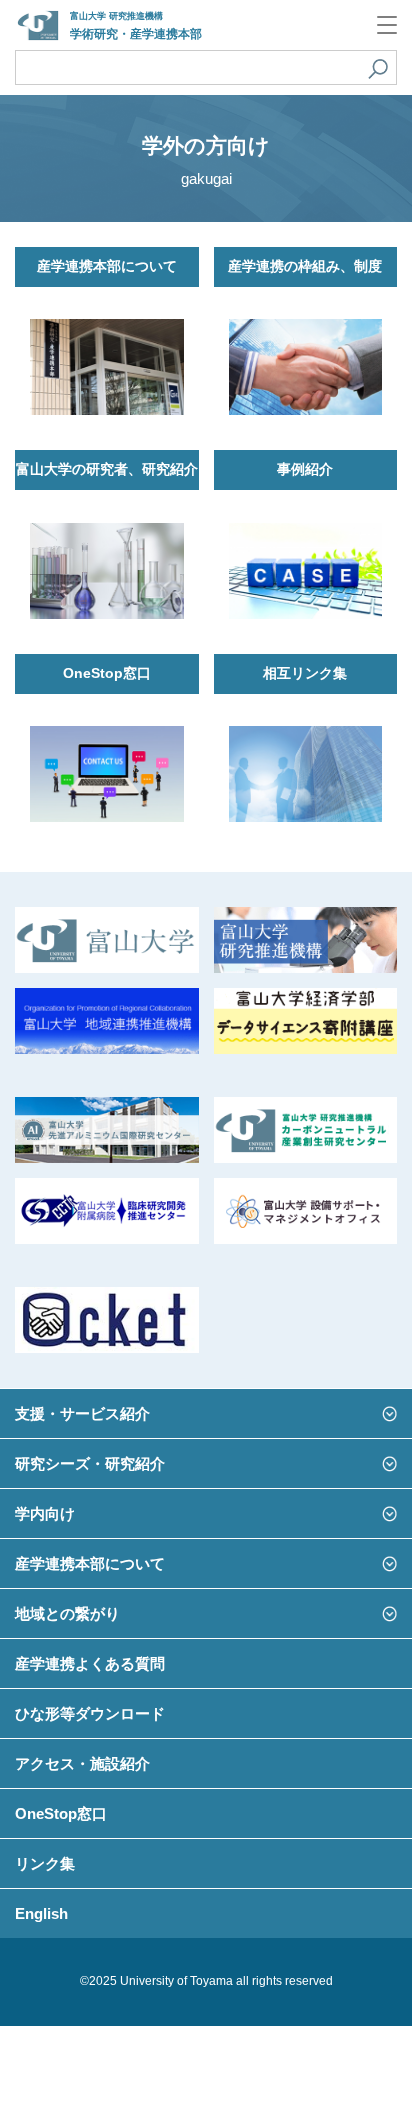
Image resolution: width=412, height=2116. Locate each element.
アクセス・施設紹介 (82, 1763)
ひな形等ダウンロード (90, 1713)
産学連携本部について (90, 1563)
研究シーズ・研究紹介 (90, 1463)
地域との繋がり (67, 1613)
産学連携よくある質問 (90, 1663)
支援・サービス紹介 (82, 1413)
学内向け (45, 1513)
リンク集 (45, 1863)
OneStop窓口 (61, 1813)
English (41, 1913)
